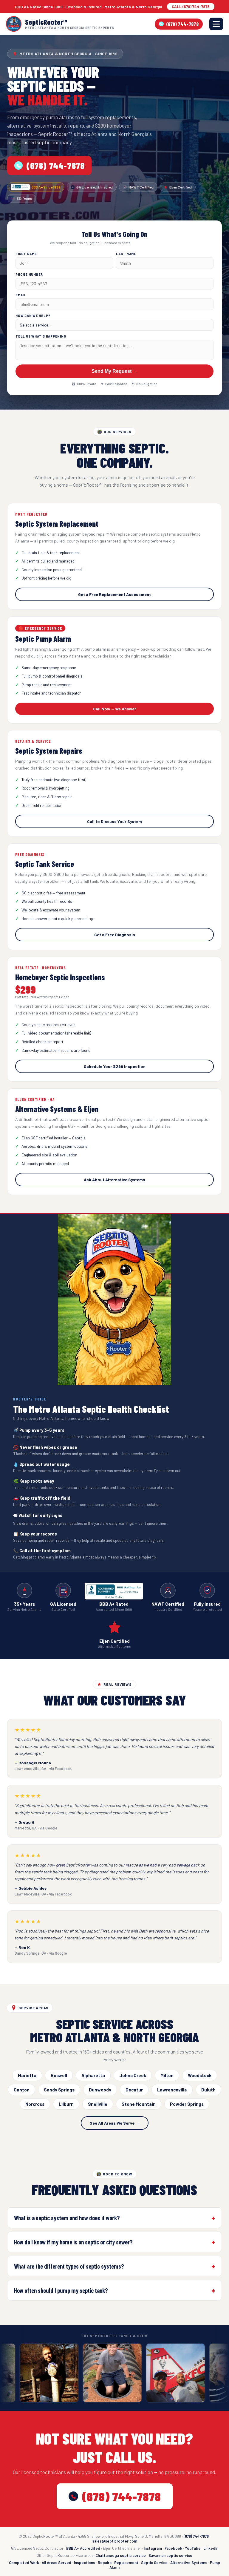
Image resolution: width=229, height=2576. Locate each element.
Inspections (85, 2563)
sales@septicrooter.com (115, 2541)
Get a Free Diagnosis (115, 935)
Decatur (134, 2090)
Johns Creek (133, 2075)
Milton (167, 2075)
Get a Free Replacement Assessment (114, 594)
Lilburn (66, 2104)
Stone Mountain (139, 2104)
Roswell (59, 2075)
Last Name (126, 254)
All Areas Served (57, 2563)
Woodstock (200, 2075)
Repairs (105, 2563)
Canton (22, 2090)
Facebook (173, 2548)
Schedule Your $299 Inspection (115, 1066)
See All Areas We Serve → (115, 2123)
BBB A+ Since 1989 (46, 187)
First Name (26, 254)
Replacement (126, 2563)
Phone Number (29, 274)
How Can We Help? (33, 316)
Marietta (27, 2075)
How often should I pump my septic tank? (61, 2290)
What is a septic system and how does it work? (67, 2218)
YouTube (193, 2548)
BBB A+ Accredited (83, 2548)
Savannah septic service (170, 2555)
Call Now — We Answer (115, 709)
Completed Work (24, 2563)
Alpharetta (93, 2075)
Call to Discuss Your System (114, 821)
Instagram (153, 2548)
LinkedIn (211, 2548)
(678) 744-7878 (182, 24)
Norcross (35, 2104)
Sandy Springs (59, 2090)
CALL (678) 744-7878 (191, 7)
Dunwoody (100, 2090)
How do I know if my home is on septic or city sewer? (73, 2242)
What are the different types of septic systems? (69, 2266)
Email (21, 295)
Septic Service (154, 2563)
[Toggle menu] (216, 24)
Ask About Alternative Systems (114, 1180)
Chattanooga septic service (121, 2555)
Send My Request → (114, 371)
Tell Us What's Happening (41, 336)
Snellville (98, 2104)
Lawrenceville (172, 2090)
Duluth (208, 2090)
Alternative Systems (189, 2563)
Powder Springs (187, 2104)
